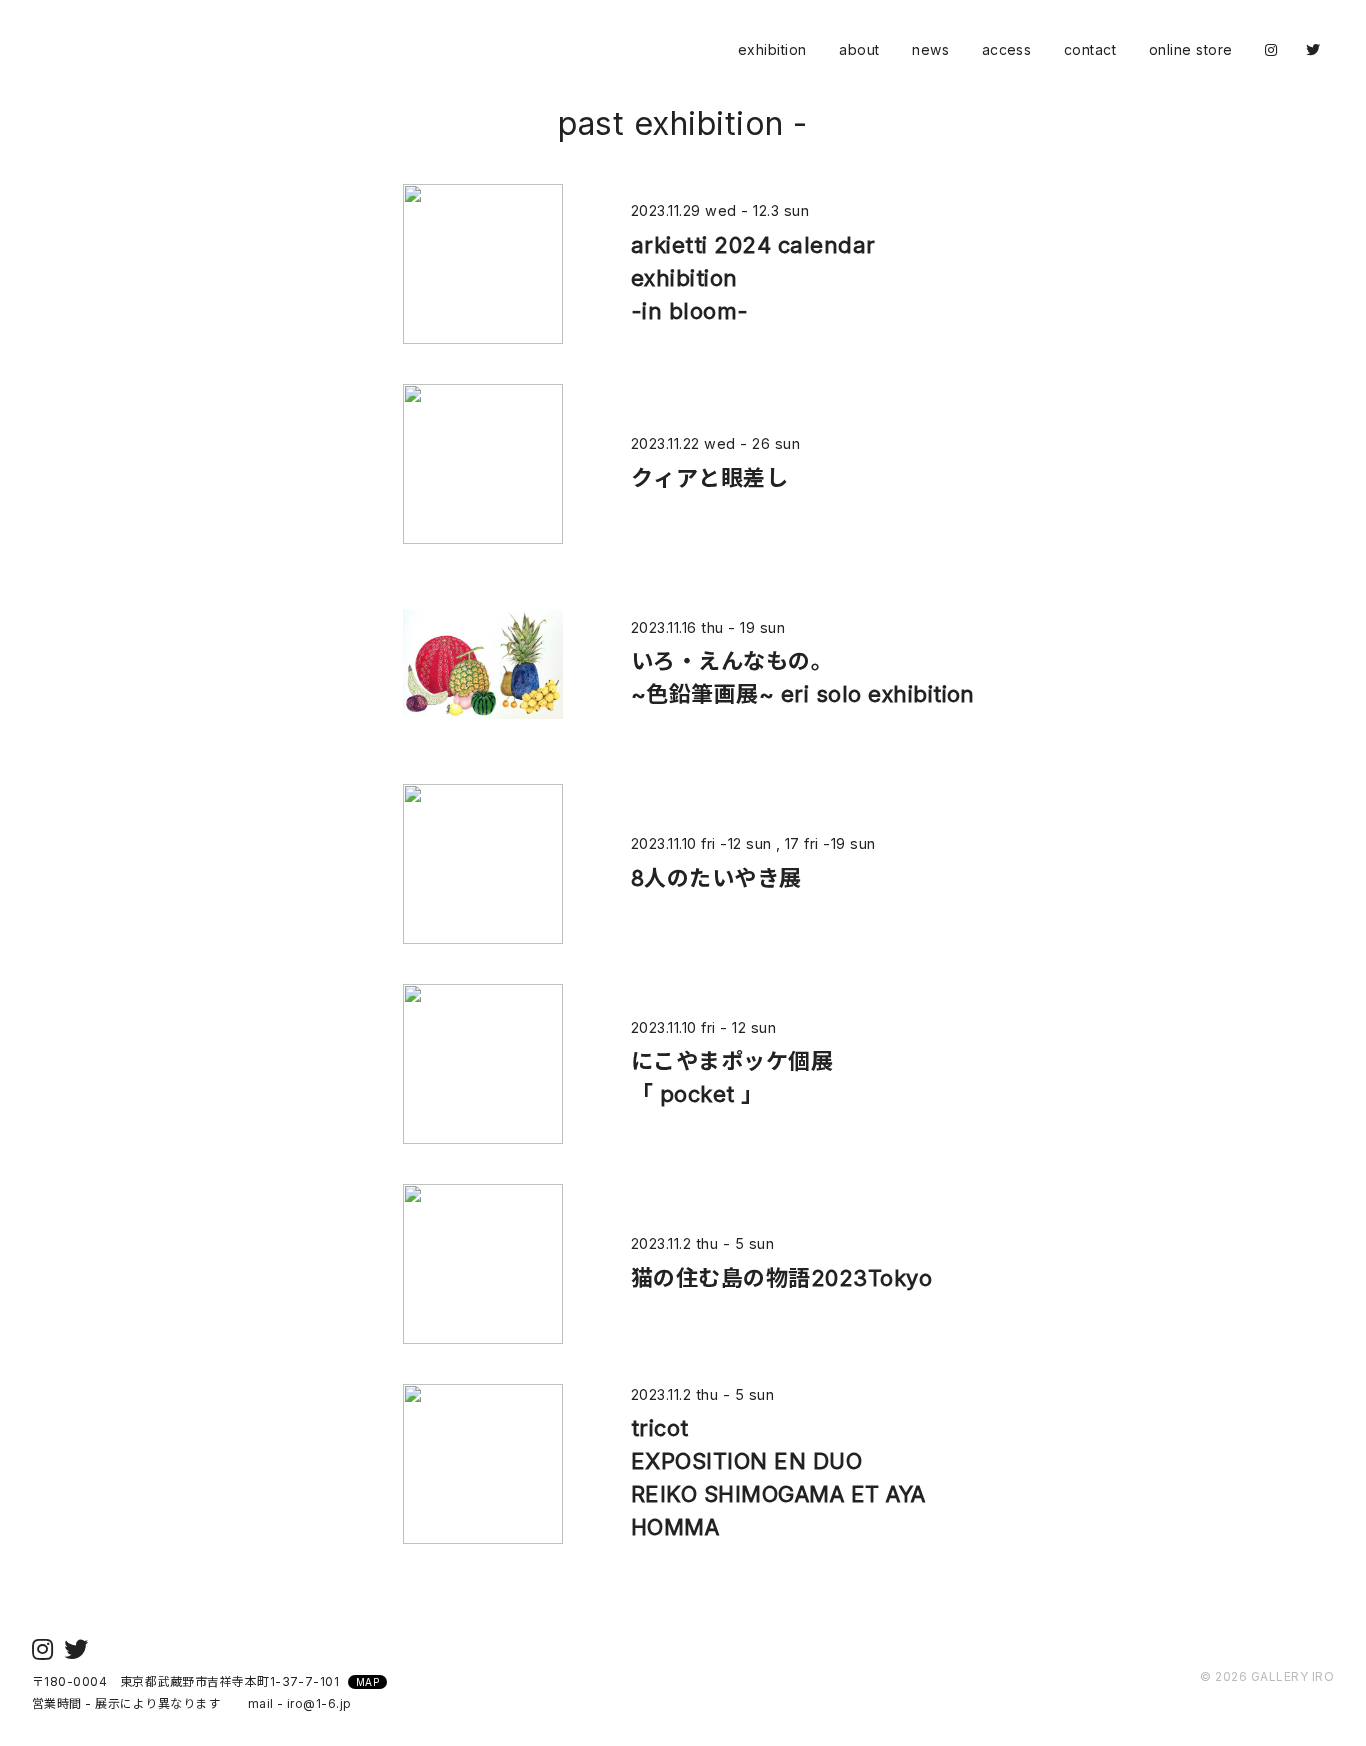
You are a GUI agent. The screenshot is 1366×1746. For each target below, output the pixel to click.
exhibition (772, 49)
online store (1191, 49)
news (930, 49)
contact (1090, 49)
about (859, 49)
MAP (367, 1682)
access (1007, 49)
